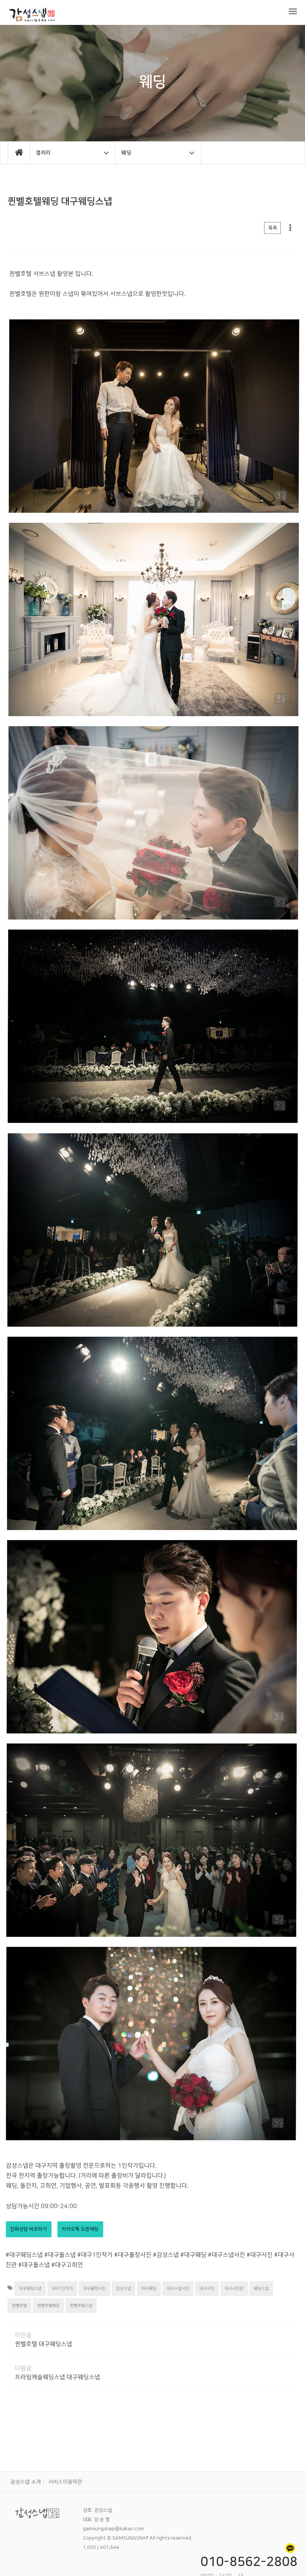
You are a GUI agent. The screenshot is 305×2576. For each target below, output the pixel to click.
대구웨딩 (149, 2289)
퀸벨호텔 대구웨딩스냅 (44, 2344)
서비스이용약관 (65, 2482)
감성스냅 (123, 2289)
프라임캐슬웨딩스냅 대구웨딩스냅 (57, 2377)
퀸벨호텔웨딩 (48, 2306)
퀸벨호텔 (19, 2306)
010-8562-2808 (249, 2562)
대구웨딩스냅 (30, 2289)
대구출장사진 (94, 2289)
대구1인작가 (62, 2289)
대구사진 (207, 2289)
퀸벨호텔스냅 (81, 2306)
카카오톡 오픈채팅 (80, 2229)
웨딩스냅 (261, 2289)
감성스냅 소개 (26, 2482)
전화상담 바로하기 (28, 2229)
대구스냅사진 (178, 2289)
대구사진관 (234, 2289)
